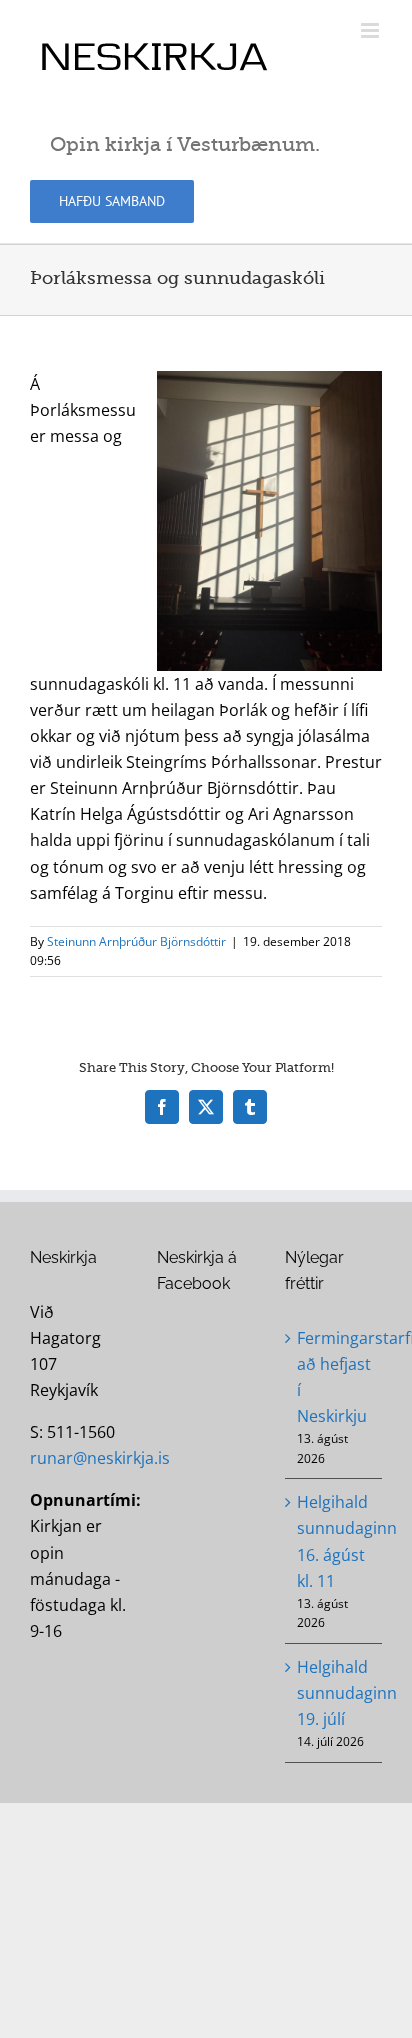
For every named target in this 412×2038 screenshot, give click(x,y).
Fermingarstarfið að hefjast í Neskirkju (334, 1377)
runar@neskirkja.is (100, 1458)
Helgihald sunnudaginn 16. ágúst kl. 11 (334, 1541)
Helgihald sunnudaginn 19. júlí (334, 1693)
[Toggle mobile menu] (371, 30)
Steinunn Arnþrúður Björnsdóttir (136, 941)
